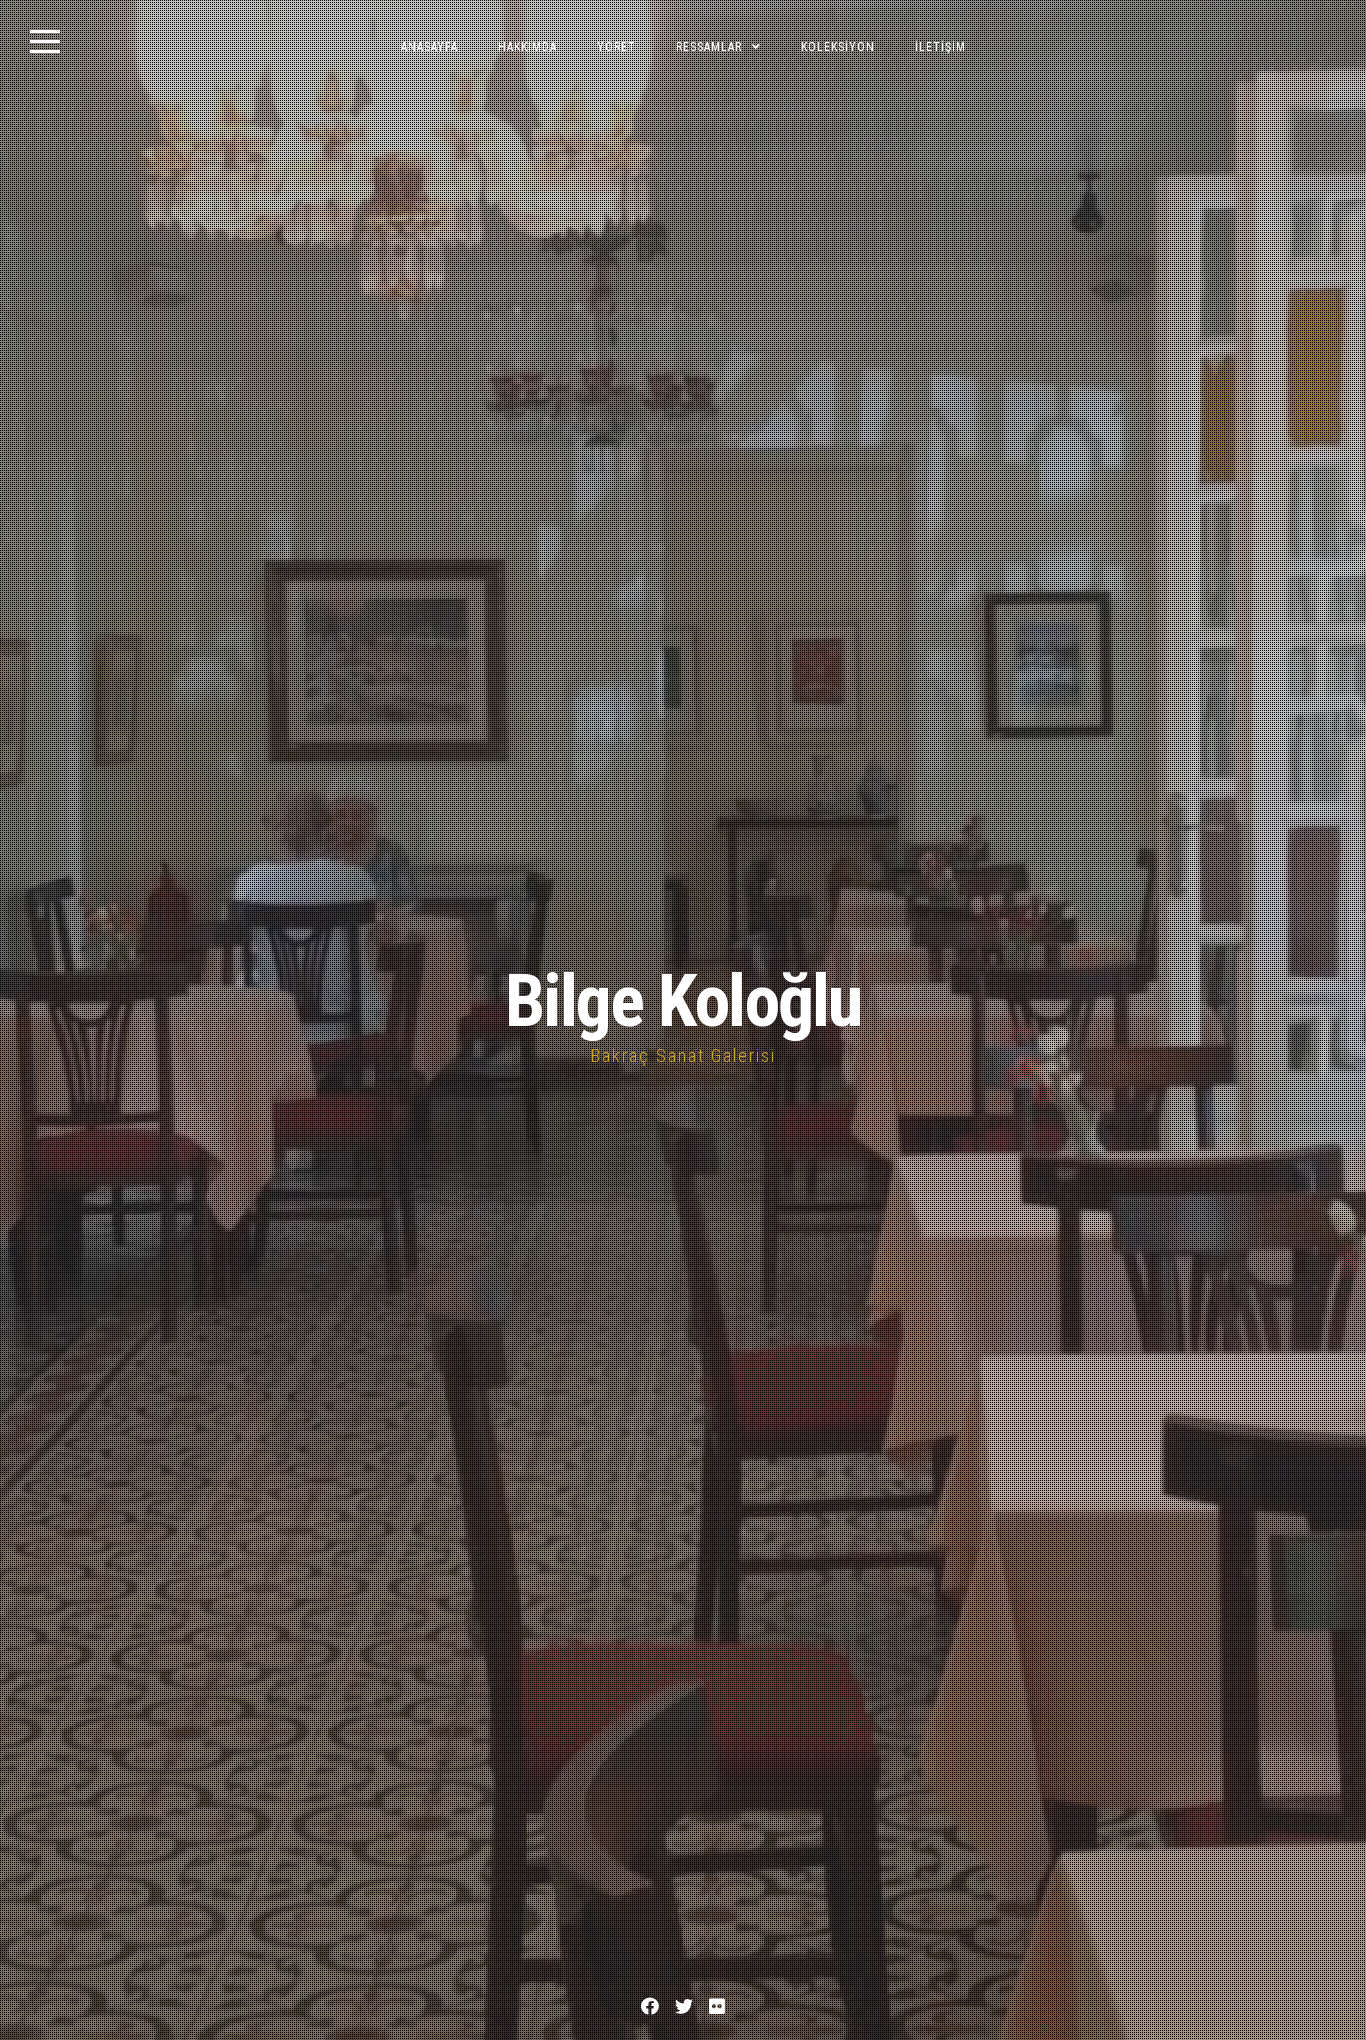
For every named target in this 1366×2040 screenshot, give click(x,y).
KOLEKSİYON (838, 47)
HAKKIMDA (527, 47)
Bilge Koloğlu (683, 1001)
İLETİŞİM (940, 47)
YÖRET (616, 47)
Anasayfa (429, 47)
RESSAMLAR (709, 47)
